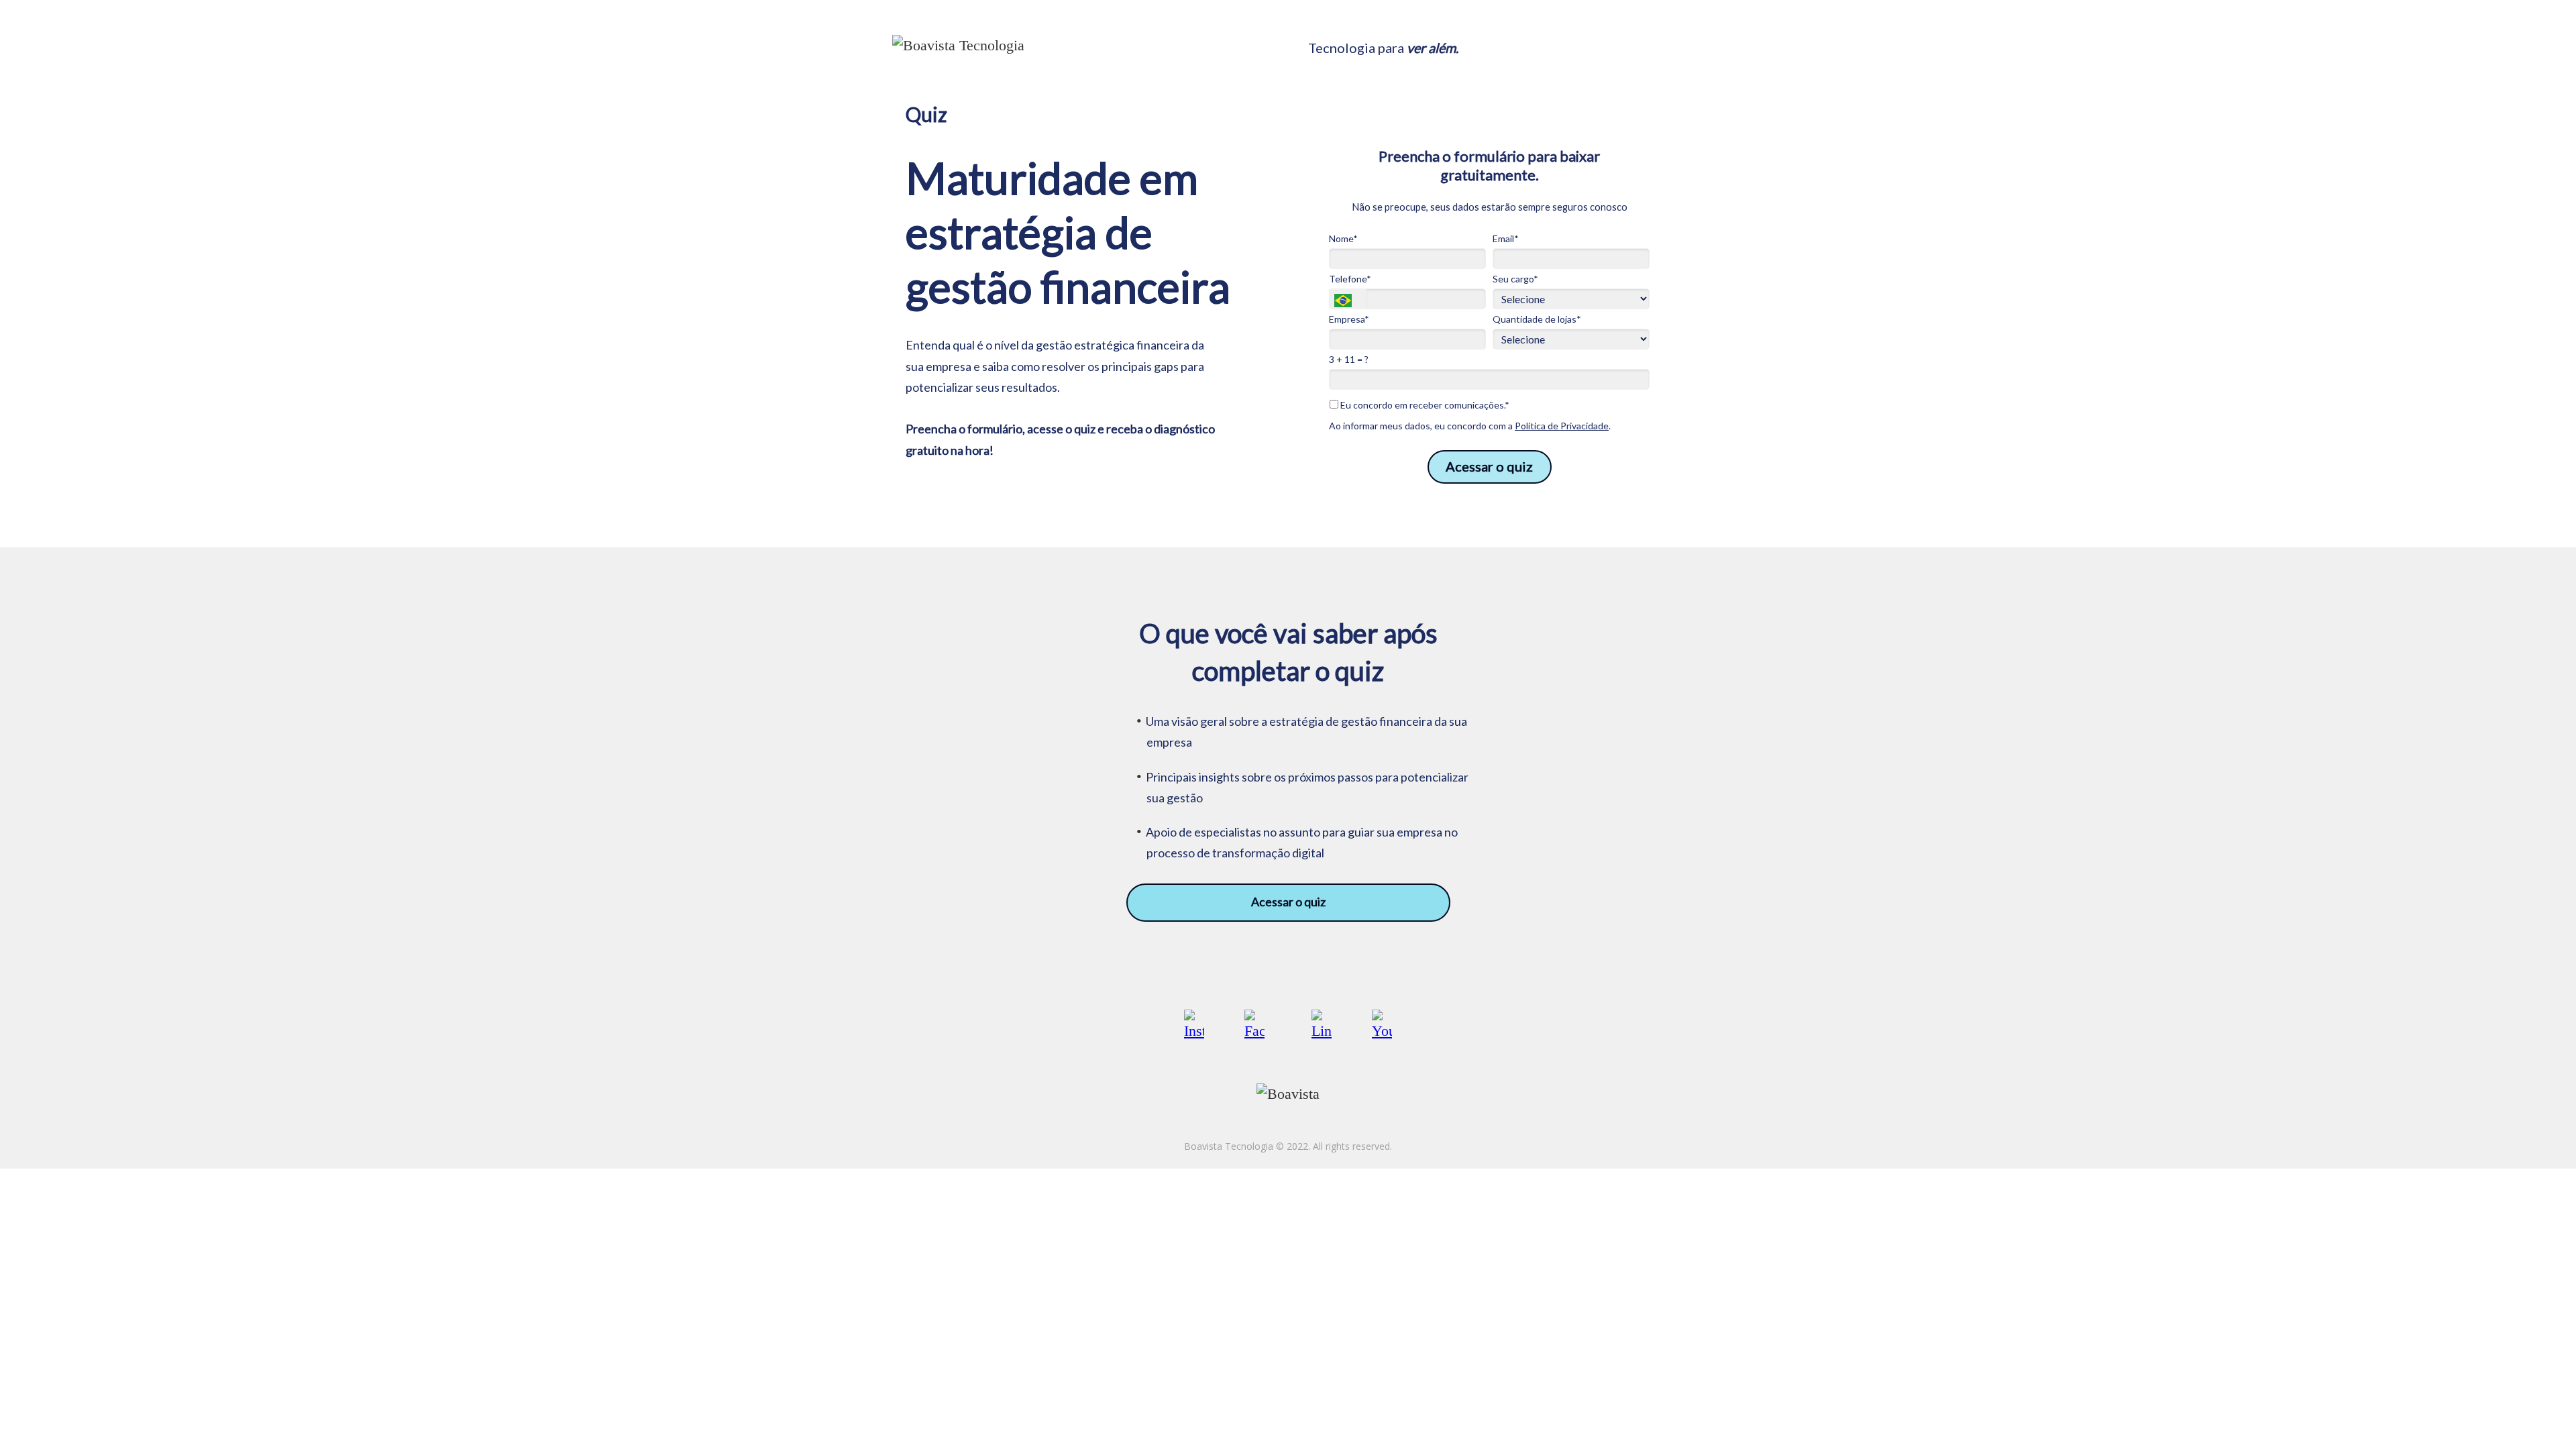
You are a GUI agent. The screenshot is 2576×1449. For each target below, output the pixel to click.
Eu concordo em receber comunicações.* (1424, 405)
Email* (1506, 238)
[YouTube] (1382, 1024)
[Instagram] (1194, 1024)
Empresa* (1349, 319)
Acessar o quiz (1489, 466)
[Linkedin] (1322, 1024)
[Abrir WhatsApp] (2542, 1415)
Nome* (1343, 238)
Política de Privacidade (1562, 426)
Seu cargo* (1515, 279)
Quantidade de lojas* (1537, 319)
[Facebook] (1254, 1024)
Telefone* (1350, 279)
